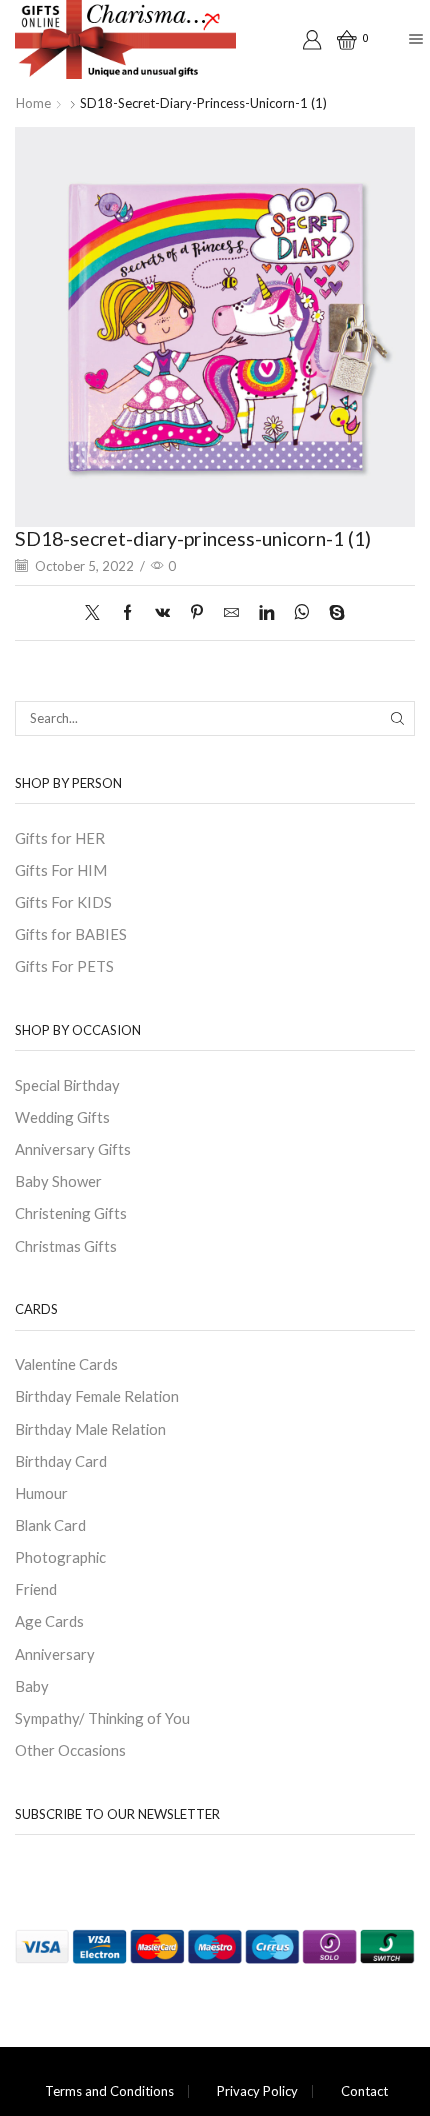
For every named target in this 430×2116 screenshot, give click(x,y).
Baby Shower (58, 1181)
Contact (364, 2091)
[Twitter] (97, 613)
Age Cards (49, 1621)
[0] (340, 40)
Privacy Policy (257, 2091)
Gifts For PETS (64, 966)
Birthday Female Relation (97, 1396)
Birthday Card (61, 1461)
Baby (32, 1686)
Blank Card (50, 1525)
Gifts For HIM (61, 870)
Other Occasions (70, 1750)
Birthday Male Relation (90, 1429)
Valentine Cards (66, 1364)
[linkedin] (266, 613)
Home (33, 103)
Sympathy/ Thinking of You (102, 1718)
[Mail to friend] (231, 613)
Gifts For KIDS (63, 902)
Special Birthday (67, 1085)
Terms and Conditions (109, 2091)
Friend (36, 1589)
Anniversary (55, 1654)
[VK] (162, 613)
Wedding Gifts (62, 1117)
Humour (41, 1493)
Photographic (60, 1557)
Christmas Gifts (66, 1246)
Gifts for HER (60, 838)
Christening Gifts (71, 1213)
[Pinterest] (197, 613)
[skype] (332, 613)
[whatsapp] (301, 613)
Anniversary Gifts (73, 1149)
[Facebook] (127, 613)
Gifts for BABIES (71, 934)
